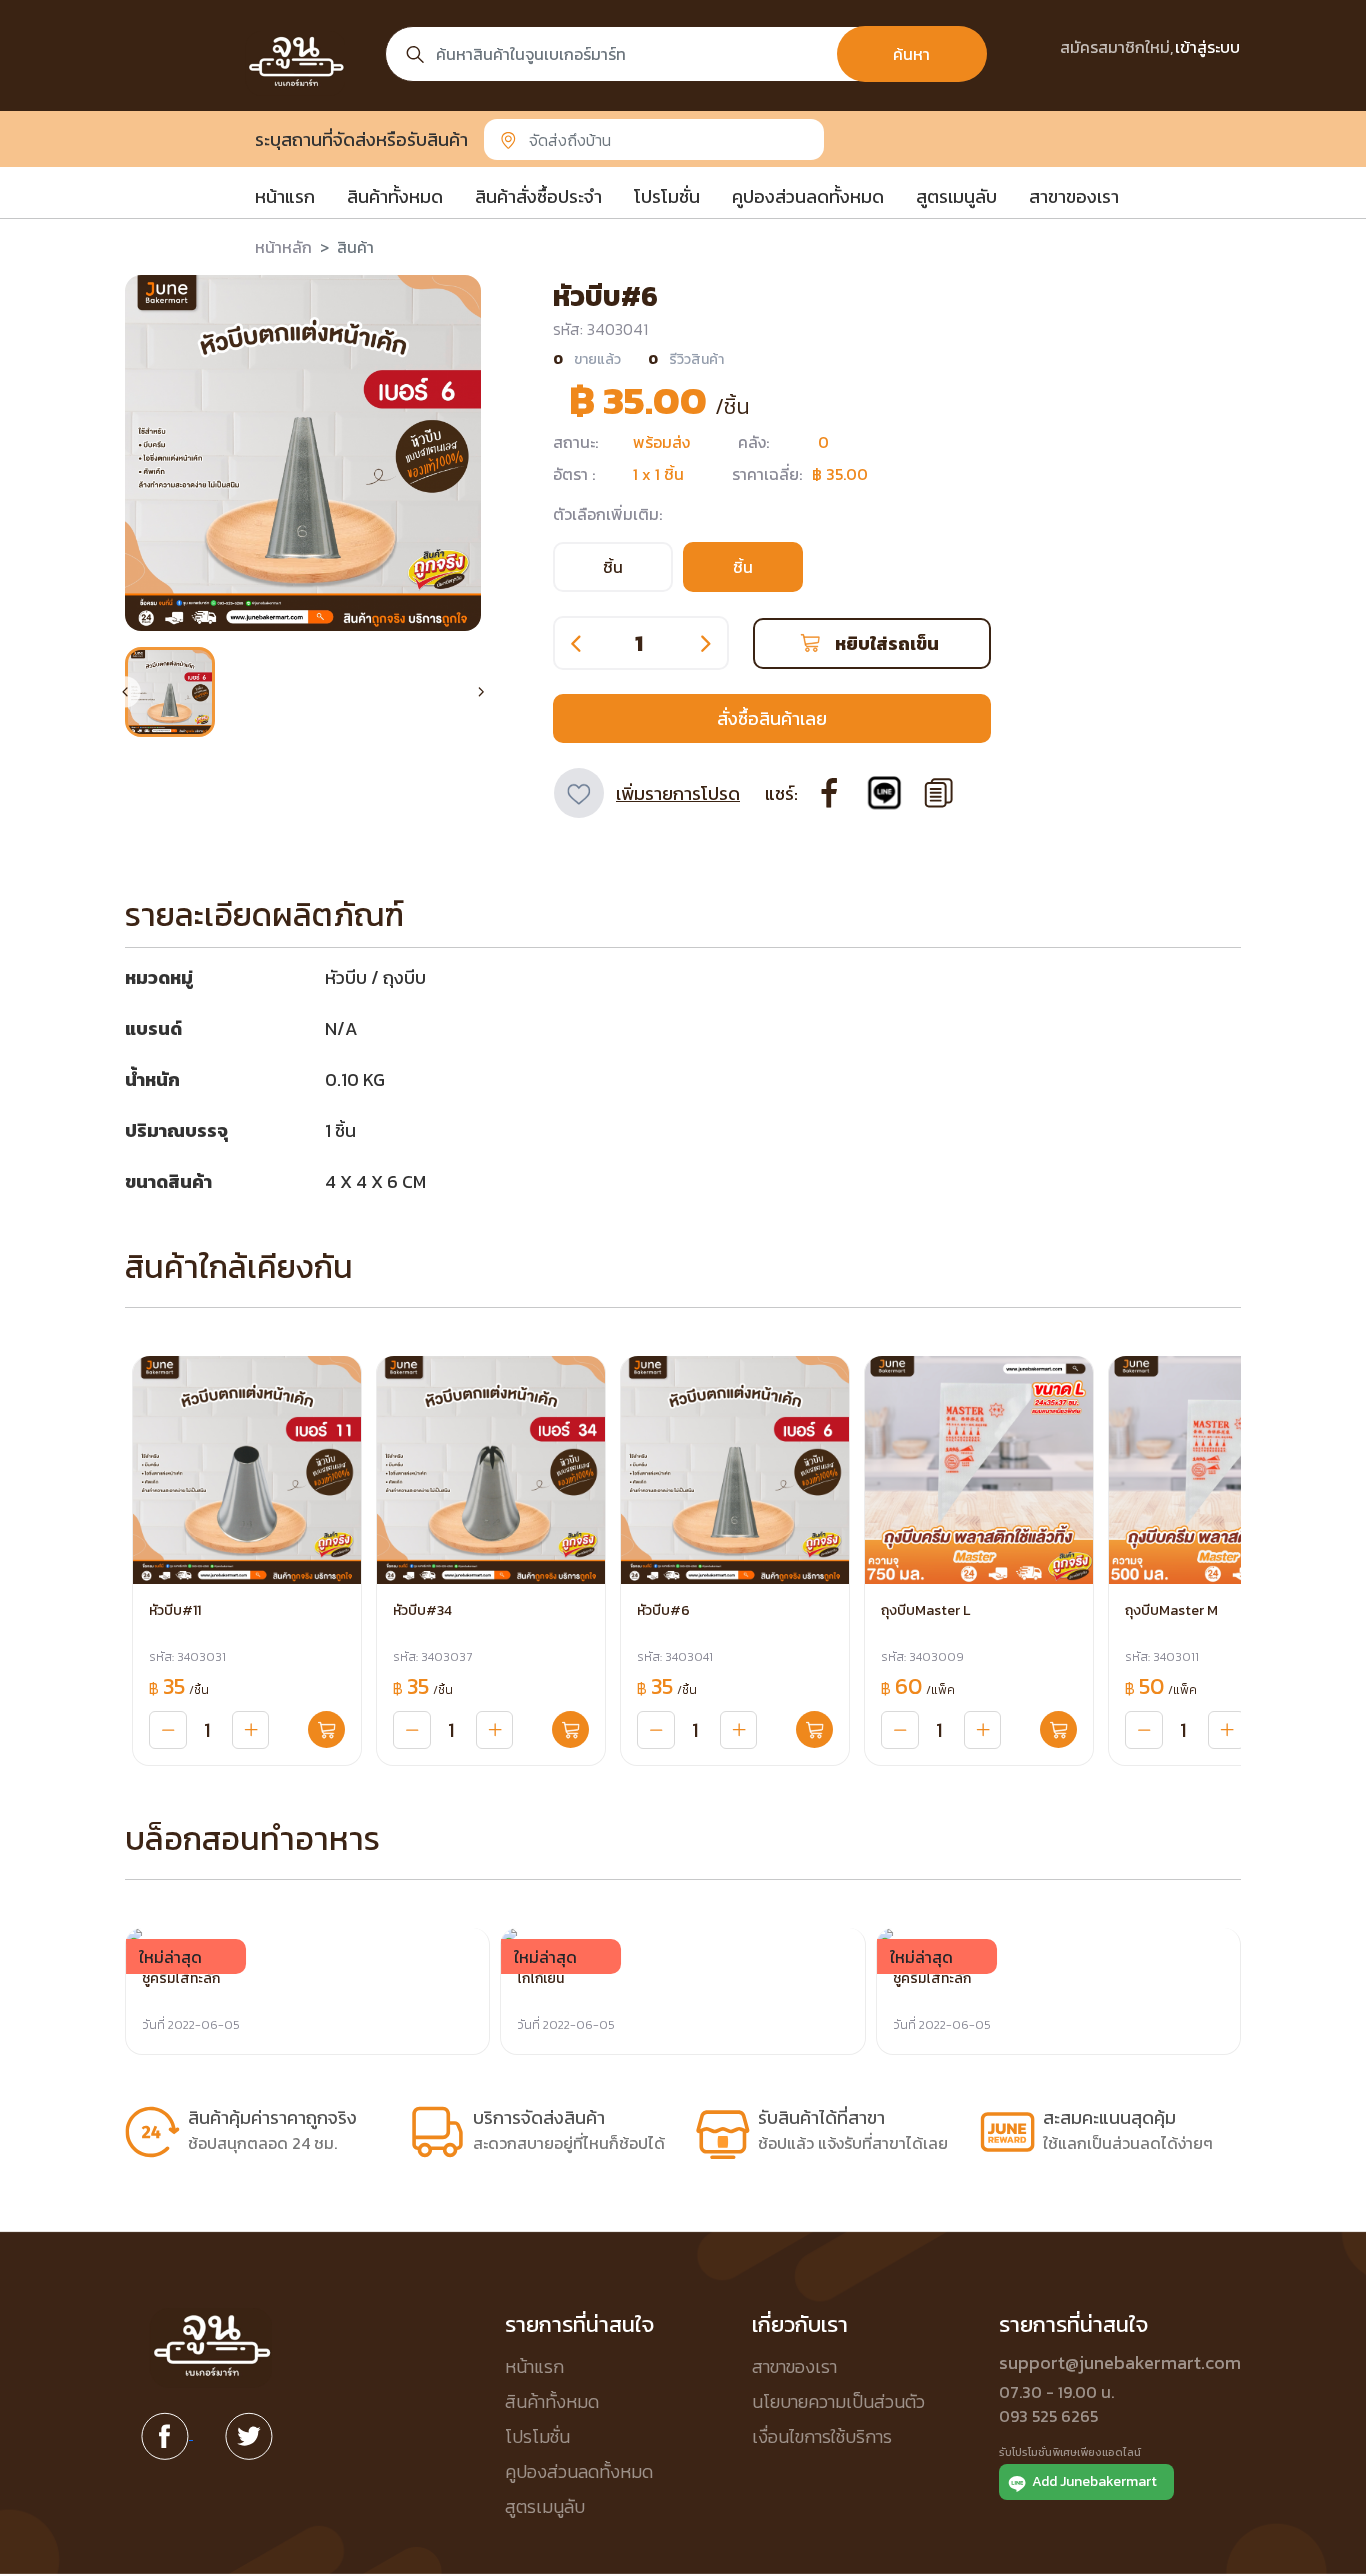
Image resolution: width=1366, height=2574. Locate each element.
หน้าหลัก (283, 247)
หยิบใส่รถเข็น (887, 643)
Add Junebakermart (1094, 2481)
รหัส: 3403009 (922, 1657)
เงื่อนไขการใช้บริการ (822, 2436)
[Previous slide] (125, 692)
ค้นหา (911, 54)
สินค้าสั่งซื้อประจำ (538, 196)
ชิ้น (613, 567)
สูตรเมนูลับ (956, 196)
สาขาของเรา (1074, 196)
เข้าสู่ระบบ (1207, 47)
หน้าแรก (285, 196)
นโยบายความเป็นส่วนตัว (838, 2401)
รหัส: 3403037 (432, 1657)
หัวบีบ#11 (175, 1610)
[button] (170, 692)
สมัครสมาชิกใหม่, (1116, 47)
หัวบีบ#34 (422, 1610)
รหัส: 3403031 (187, 1657)
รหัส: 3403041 (675, 1657)
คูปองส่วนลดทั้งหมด (808, 196)
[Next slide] (481, 692)
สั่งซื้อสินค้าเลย (772, 718)
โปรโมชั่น (667, 196)
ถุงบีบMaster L (925, 1610)
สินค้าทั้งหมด (395, 196)
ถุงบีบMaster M (1171, 1610)
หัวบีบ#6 (663, 1610)
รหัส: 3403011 (1162, 1657)
